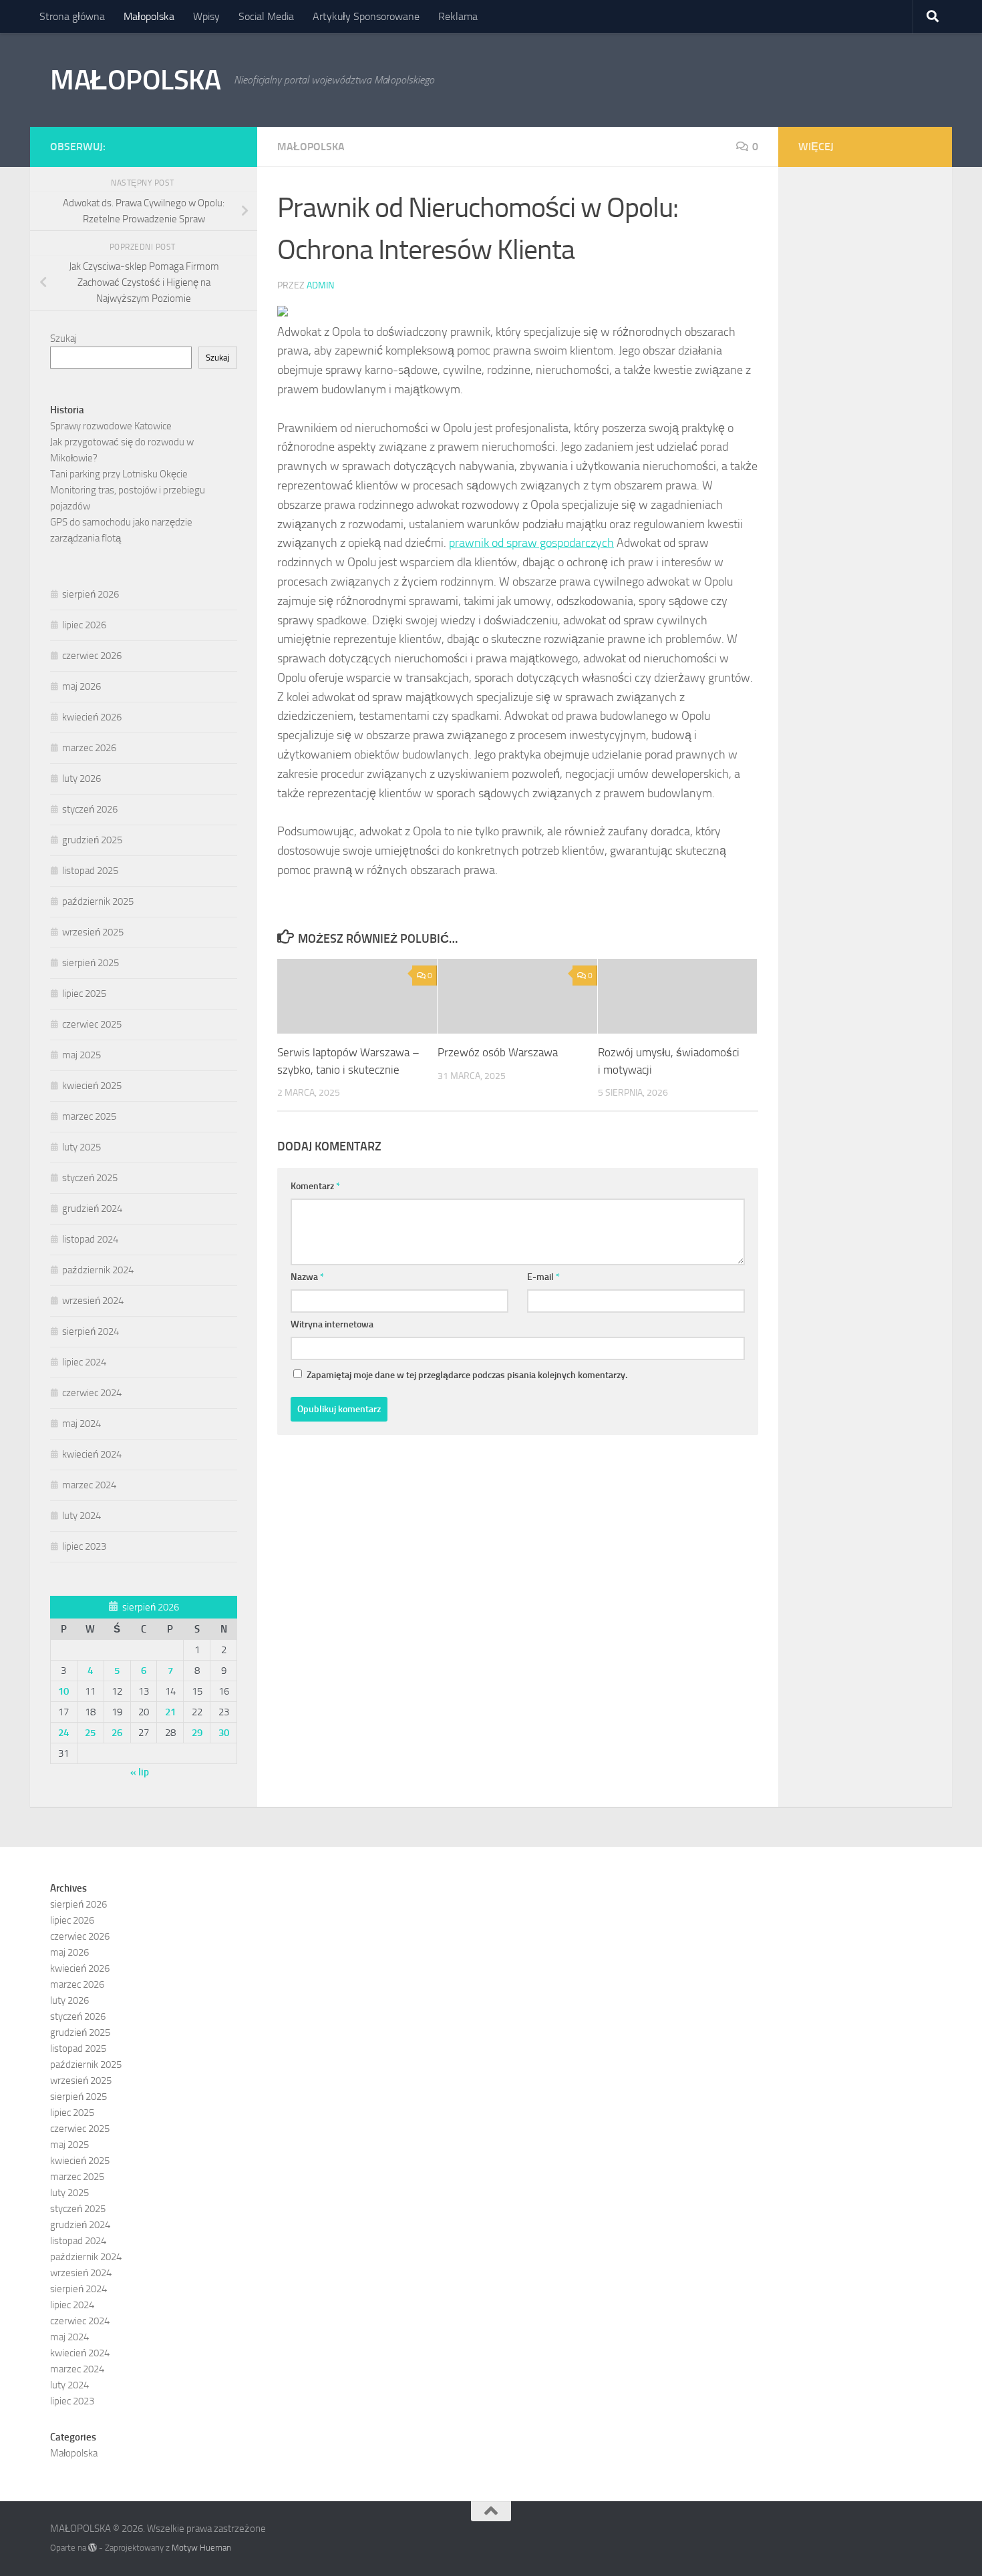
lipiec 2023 (84, 1546)
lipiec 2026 (84, 625)
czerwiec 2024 (92, 1393)
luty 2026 (81, 779)
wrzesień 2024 (93, 1301)
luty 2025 (81, 1147)
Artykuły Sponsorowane (366, 16)
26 (117, 1733)
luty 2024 (81, 1516)
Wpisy (206, 16)
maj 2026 (81, 686)
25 (90, 1733)
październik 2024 (98, 1270)
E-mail (543, 1277)
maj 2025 (81, 1055)
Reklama (458, 16)
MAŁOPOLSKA (135, 80)
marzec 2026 (89, 748)
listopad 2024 (90, 1239)
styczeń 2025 (90, 1178)
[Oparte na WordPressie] (93, 2548)
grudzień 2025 (92, 840)
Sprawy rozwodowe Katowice (111, 426)
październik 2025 (98, 901)
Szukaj (63, 339)
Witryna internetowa (332, 1324)
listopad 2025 (90, 871)
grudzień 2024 (92, 1209)
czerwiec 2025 (92, 1024)
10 (63, 1691)
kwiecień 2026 (92, 717)
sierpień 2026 (91, 594)
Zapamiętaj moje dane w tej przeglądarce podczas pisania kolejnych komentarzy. (467, 1375)
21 (170, 1712)
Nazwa (307, 1277)
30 (224, 1733)
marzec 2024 (89, 1485)
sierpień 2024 (91, 1331)
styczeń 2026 (90, 809)
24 (63, 1733)
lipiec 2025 (84, 994)
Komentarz (315, 1186)
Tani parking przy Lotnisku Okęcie (119, 474)
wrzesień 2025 (93, 932)
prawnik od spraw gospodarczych (531, 543)
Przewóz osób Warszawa (498, 1052)
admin (320, 285)
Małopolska (149, 16)
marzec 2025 (89, 1116)
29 (197, 1733)
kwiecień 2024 (92, 1454)
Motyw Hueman (201, 2548)
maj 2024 (81, 1424)
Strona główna (72, 16)
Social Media (266, 16)
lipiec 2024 (84, 1362)
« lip (140, 1772)
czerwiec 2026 (92, 656)
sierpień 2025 (91, 963)
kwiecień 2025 (92, 1086)
